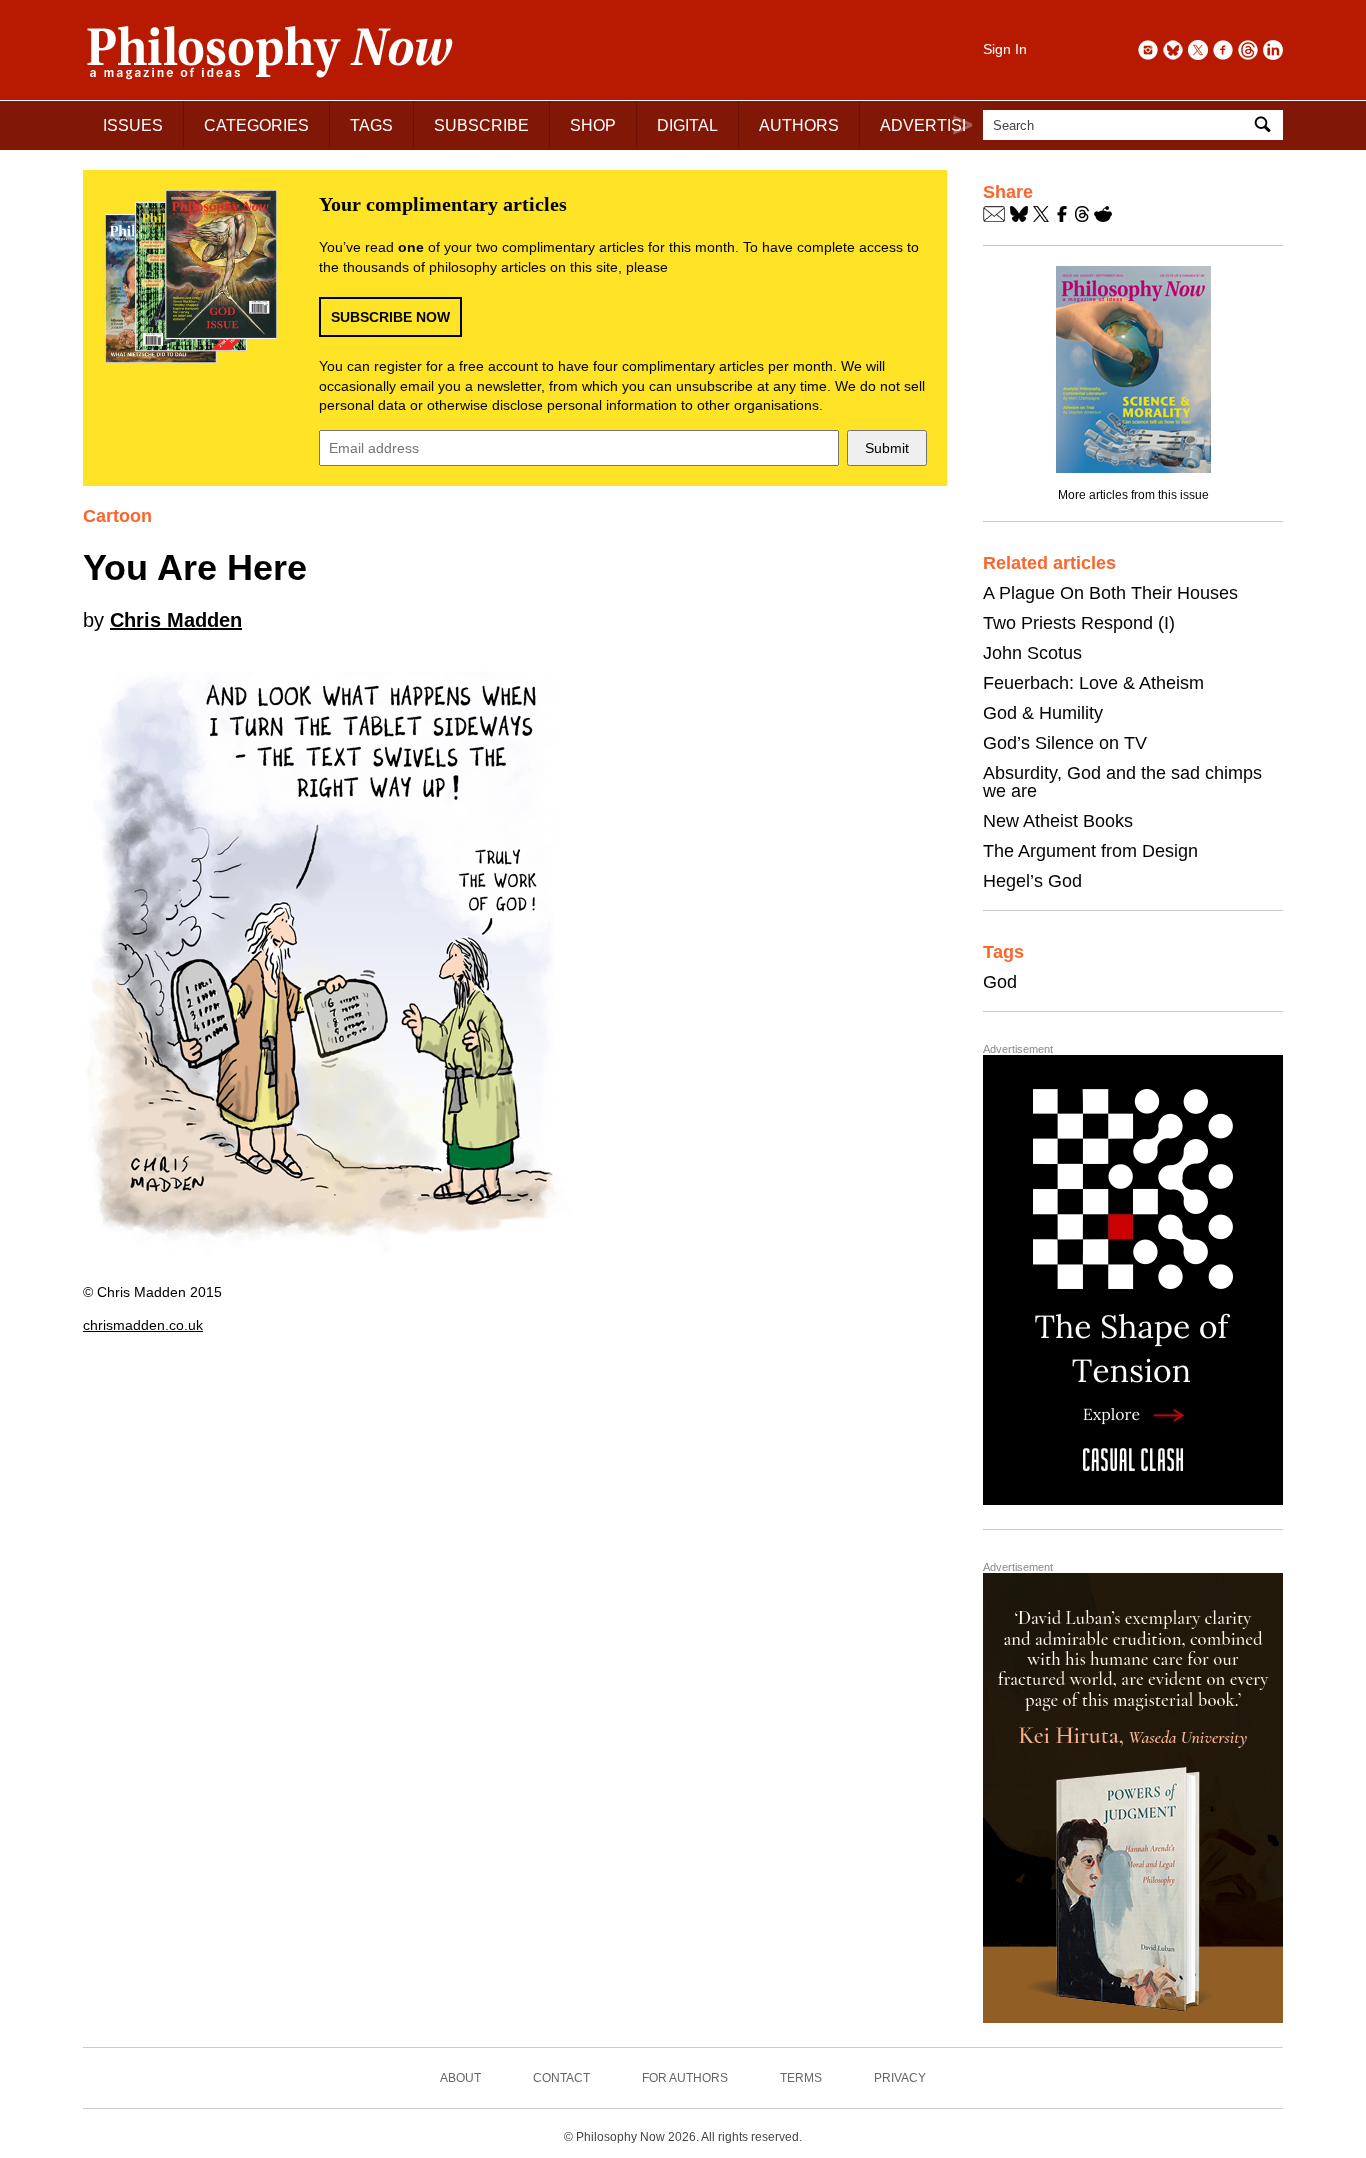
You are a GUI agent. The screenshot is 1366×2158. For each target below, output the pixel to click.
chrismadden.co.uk (143, 1325)
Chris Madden (176, 620)
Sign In (1005, 49)
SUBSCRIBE (481, 125)
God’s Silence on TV (1065, 743)
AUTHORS (799, 125)
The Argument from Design (1090, 851)
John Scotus (1032, 653)
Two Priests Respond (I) (1079, 623)
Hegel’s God (1032, 881)
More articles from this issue (1133, 495)
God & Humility (1043, 713)
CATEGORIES (256, 125)
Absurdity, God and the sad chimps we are (1122, 782)
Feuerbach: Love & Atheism (1093, 683)
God (1000, 982)
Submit (887, 448)
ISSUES (133, 125)
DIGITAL (687, 125)
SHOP (593, 125)
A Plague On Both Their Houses (1110, 593)
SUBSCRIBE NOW (390, 317)
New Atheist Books (1058, 821)
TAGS (371, 125)
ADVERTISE (926, 125)
